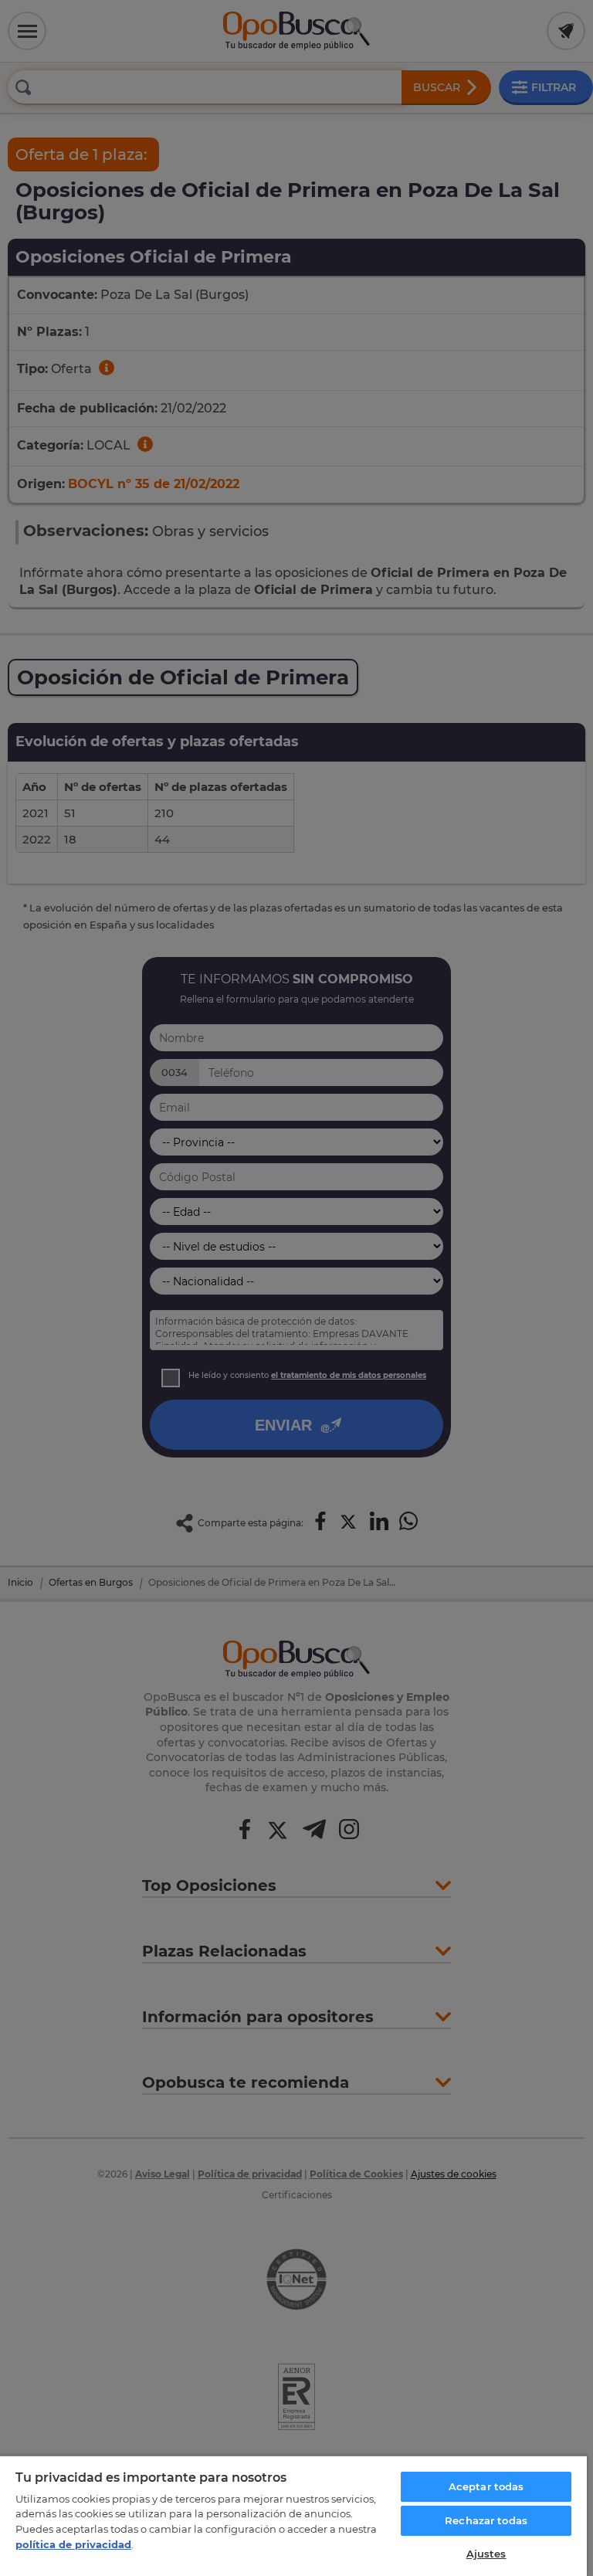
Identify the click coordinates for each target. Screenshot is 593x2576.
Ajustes (486, 2554)
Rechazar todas (486, 2520)
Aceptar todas (486, 2486)
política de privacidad (73, 2544)
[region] (293, 2515)
